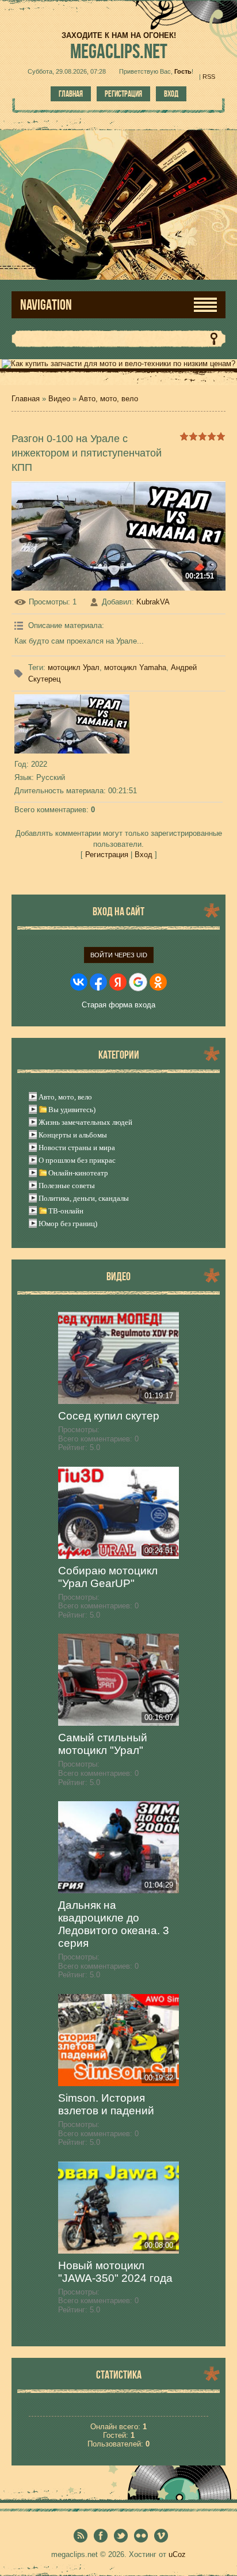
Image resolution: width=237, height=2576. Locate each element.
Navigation (46, 305)
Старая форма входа (118, 1005)
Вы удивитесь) (72, 1110)
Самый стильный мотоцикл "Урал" (103, 1744)
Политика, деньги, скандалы (84, 1198)
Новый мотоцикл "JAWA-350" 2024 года (115, 2272)
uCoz (177, 2554)
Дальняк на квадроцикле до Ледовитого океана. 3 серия (114, 1924)
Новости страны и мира (77, 1148)
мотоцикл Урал (74, 667)
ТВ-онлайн (66, 1211)
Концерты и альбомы (73, 1135)
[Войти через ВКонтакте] (79, 982)
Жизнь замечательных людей (85, 1122)
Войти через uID (119, 955)
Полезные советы (67, 1186)
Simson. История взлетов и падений (106, 2104)
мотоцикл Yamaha (135, 667)
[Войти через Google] (138, 982)
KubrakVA (153, 602)
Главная (71, 94)
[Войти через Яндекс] (118, 982)
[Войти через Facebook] (98, 982)
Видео (59, 399)
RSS (209, 77)
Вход (171, 94)
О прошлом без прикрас (77, 1160)
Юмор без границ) (68, 1224)
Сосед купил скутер (109, 1416)
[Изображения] (72, 724)
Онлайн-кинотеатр (78, 1173)
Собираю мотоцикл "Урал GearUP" (108, 1577)
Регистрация (123, 94)
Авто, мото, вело (108, 399)
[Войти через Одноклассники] (158, 982)
